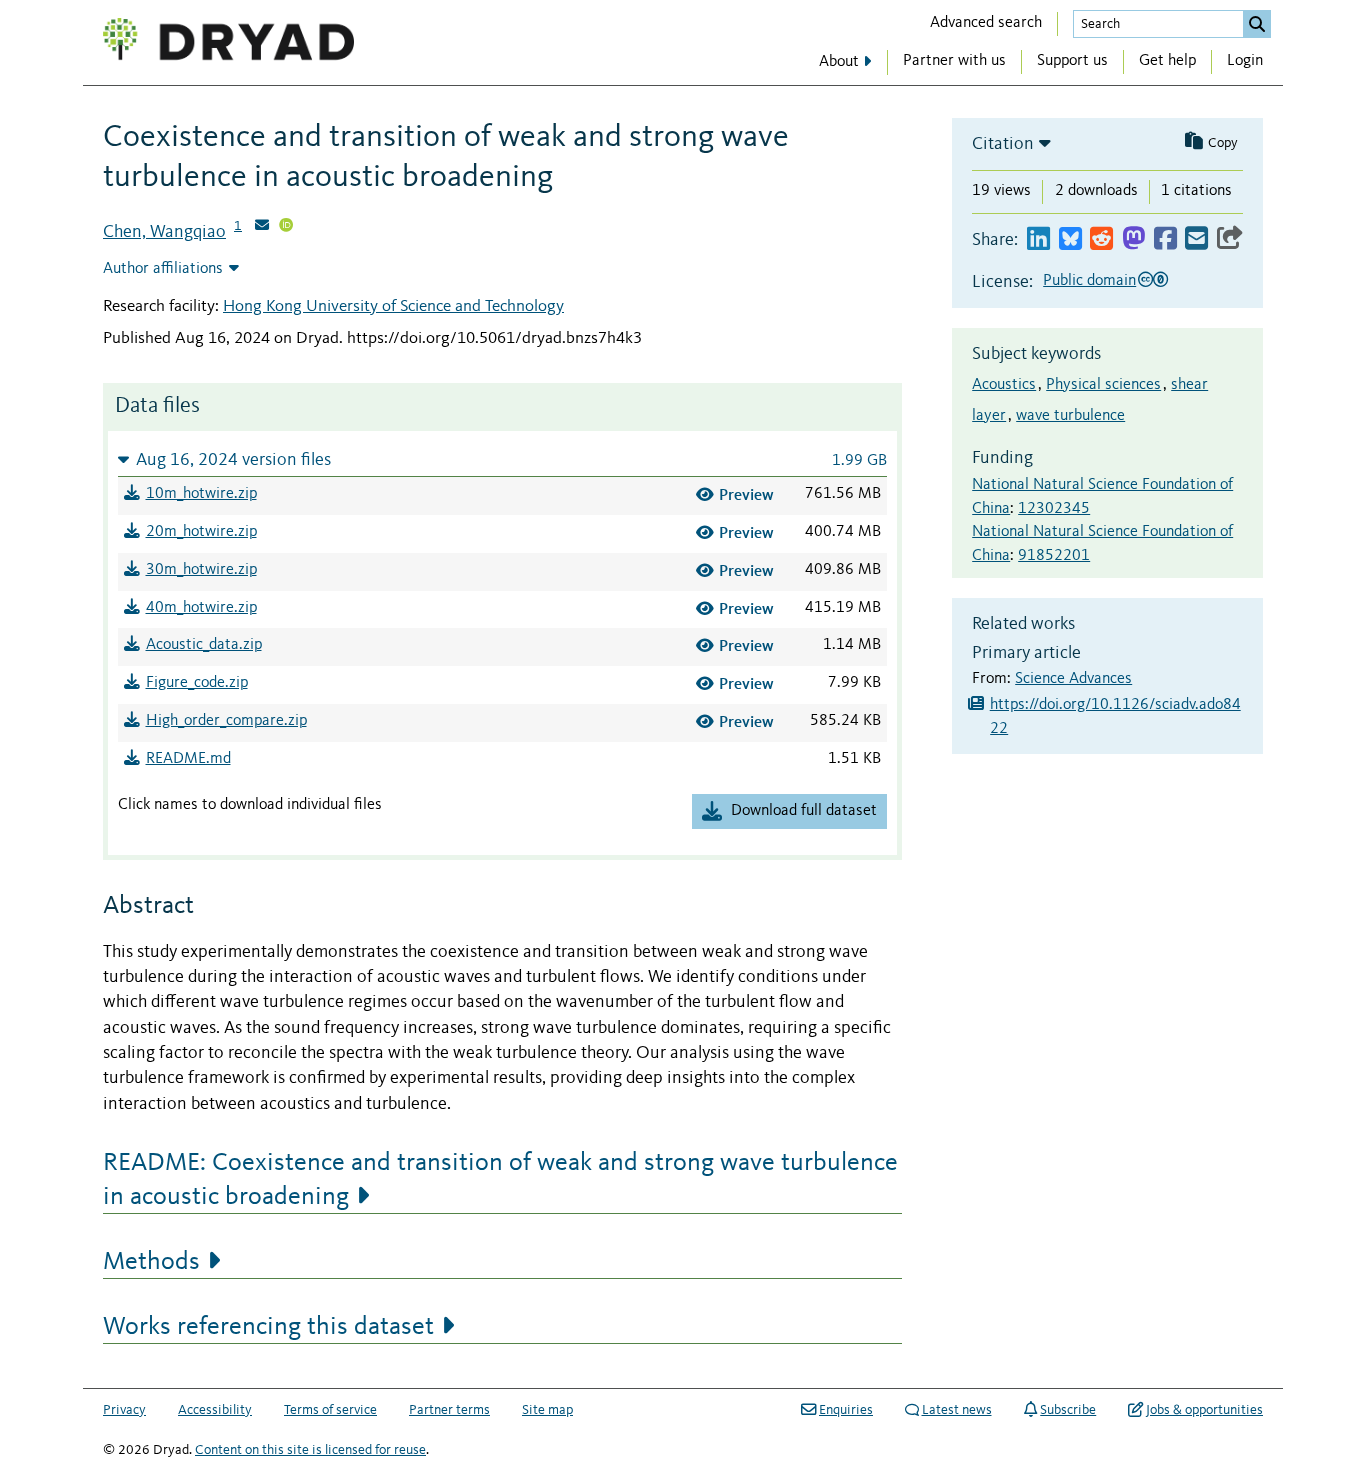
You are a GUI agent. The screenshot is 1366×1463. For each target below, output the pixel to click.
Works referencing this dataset (268, 1327)
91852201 (1054, 556)
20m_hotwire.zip (201, 532)
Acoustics (1004, 385)
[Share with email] (1196, 239)
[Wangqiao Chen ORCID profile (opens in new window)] (286, 227)
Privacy (124, 1410)
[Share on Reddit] (1101, 239)
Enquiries (846, 1410)
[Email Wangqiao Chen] (262, 227)
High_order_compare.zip (226, 721)
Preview (746, 494)
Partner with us (954, 61)
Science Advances (1073, 679)
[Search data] (1257, 24)
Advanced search (986, 23)
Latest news (957, 1410)
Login (1245, 61)
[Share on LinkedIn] (1038, 239)
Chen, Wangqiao (164, 232)
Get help (1167, 61)
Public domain (1089, 281)
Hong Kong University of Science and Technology (393, 306)
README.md (188, 759)
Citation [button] (1003, 144)
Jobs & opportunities (1204, 1410)
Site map (547, 1410)
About (839, 62)
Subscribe (1068, 1410)
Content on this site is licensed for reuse (310, 1450)
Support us (1072, 61)
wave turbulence (1070, 416)
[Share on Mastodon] (1133, 239)
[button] (502, 459)
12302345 (1054, 509)
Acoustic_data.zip (204, 645)
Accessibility (215, 1410)
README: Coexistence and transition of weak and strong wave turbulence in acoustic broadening (500, 1180)
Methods (151, 1262)
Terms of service (330, 1410)
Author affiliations (163, 269)
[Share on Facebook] (1165, 239)
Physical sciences (1103, 385)
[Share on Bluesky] (1070, 239)
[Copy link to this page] (1230, 239)
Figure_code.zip (197, 683)
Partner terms (449, 1410)
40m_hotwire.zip (201, 608)
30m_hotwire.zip (201, 570)
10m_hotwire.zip (201, 494)
